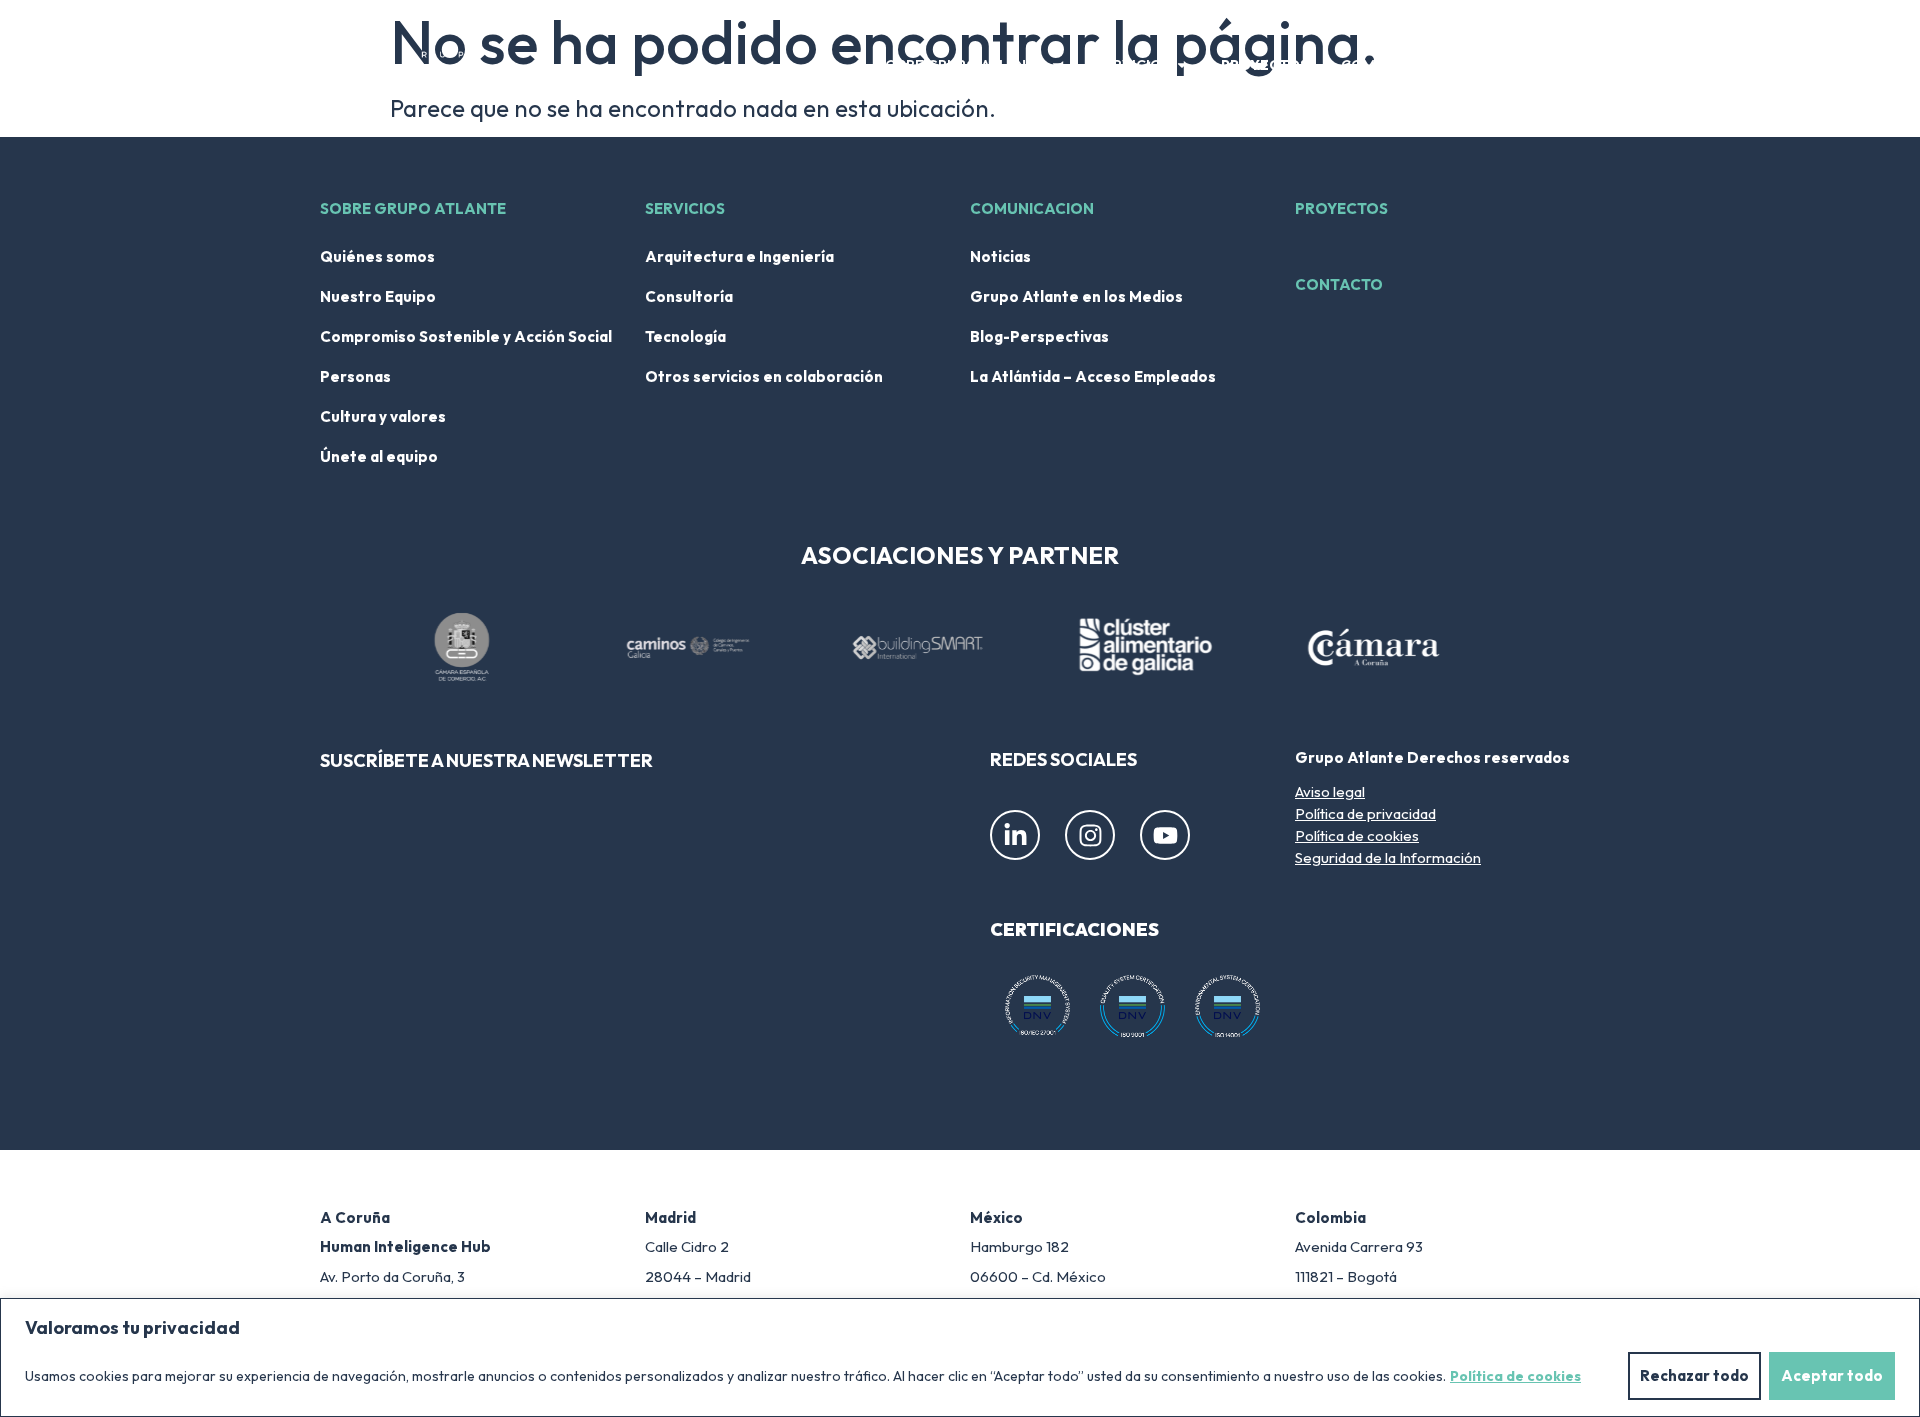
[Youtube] (1165, 835)
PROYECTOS (1341, 208)
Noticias (1000, 256)
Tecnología (685, 336)
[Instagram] (1090, 835)
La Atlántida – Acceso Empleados (1093, 376)
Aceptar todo (1832, 1375)
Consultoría (689, 296)
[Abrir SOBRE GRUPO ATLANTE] (1057, 65)
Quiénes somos (377, 256)
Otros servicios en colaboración (764, 376)
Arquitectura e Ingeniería (739, 256)
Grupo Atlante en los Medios (1076, 296)
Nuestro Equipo (378, 296)
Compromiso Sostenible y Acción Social (466, 336)
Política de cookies (1515, 1376)
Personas (355, 376)
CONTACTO (1339, 284)
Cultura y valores (383, 416)
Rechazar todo (1694, 1375)
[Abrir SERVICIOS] (1182, 65)
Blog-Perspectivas (1039, 336)
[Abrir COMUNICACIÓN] (1465, 65)
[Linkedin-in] (1015, 835)
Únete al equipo (379, 456)
